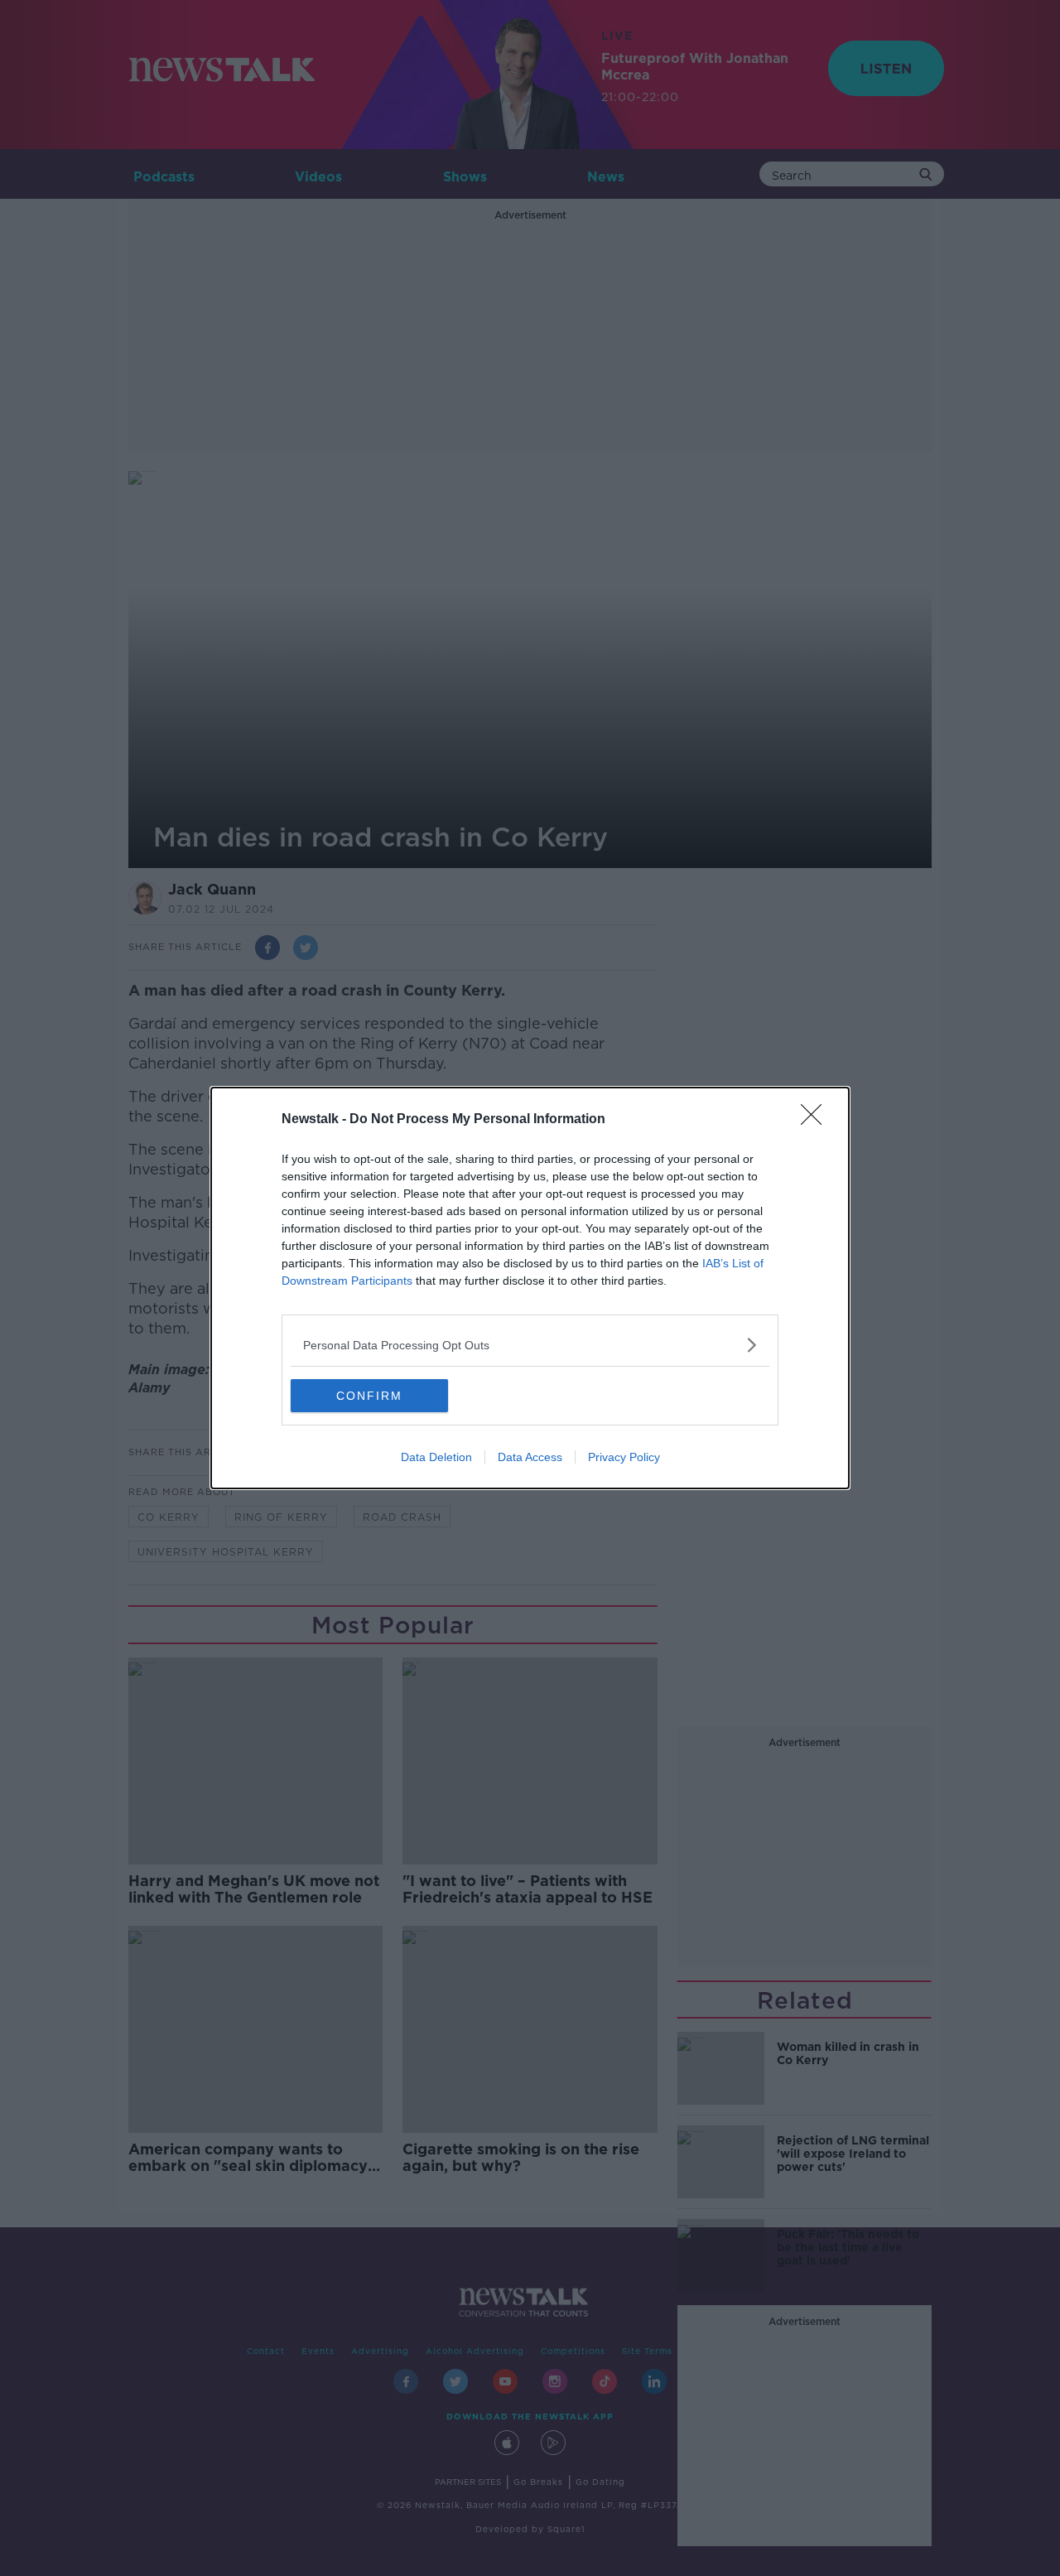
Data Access (530, 1457)
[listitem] (530, 1345)
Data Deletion (436, 1457)
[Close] (817, 1120)
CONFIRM (369, 1396)
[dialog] (530, 1288)
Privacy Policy (624, 1457)
